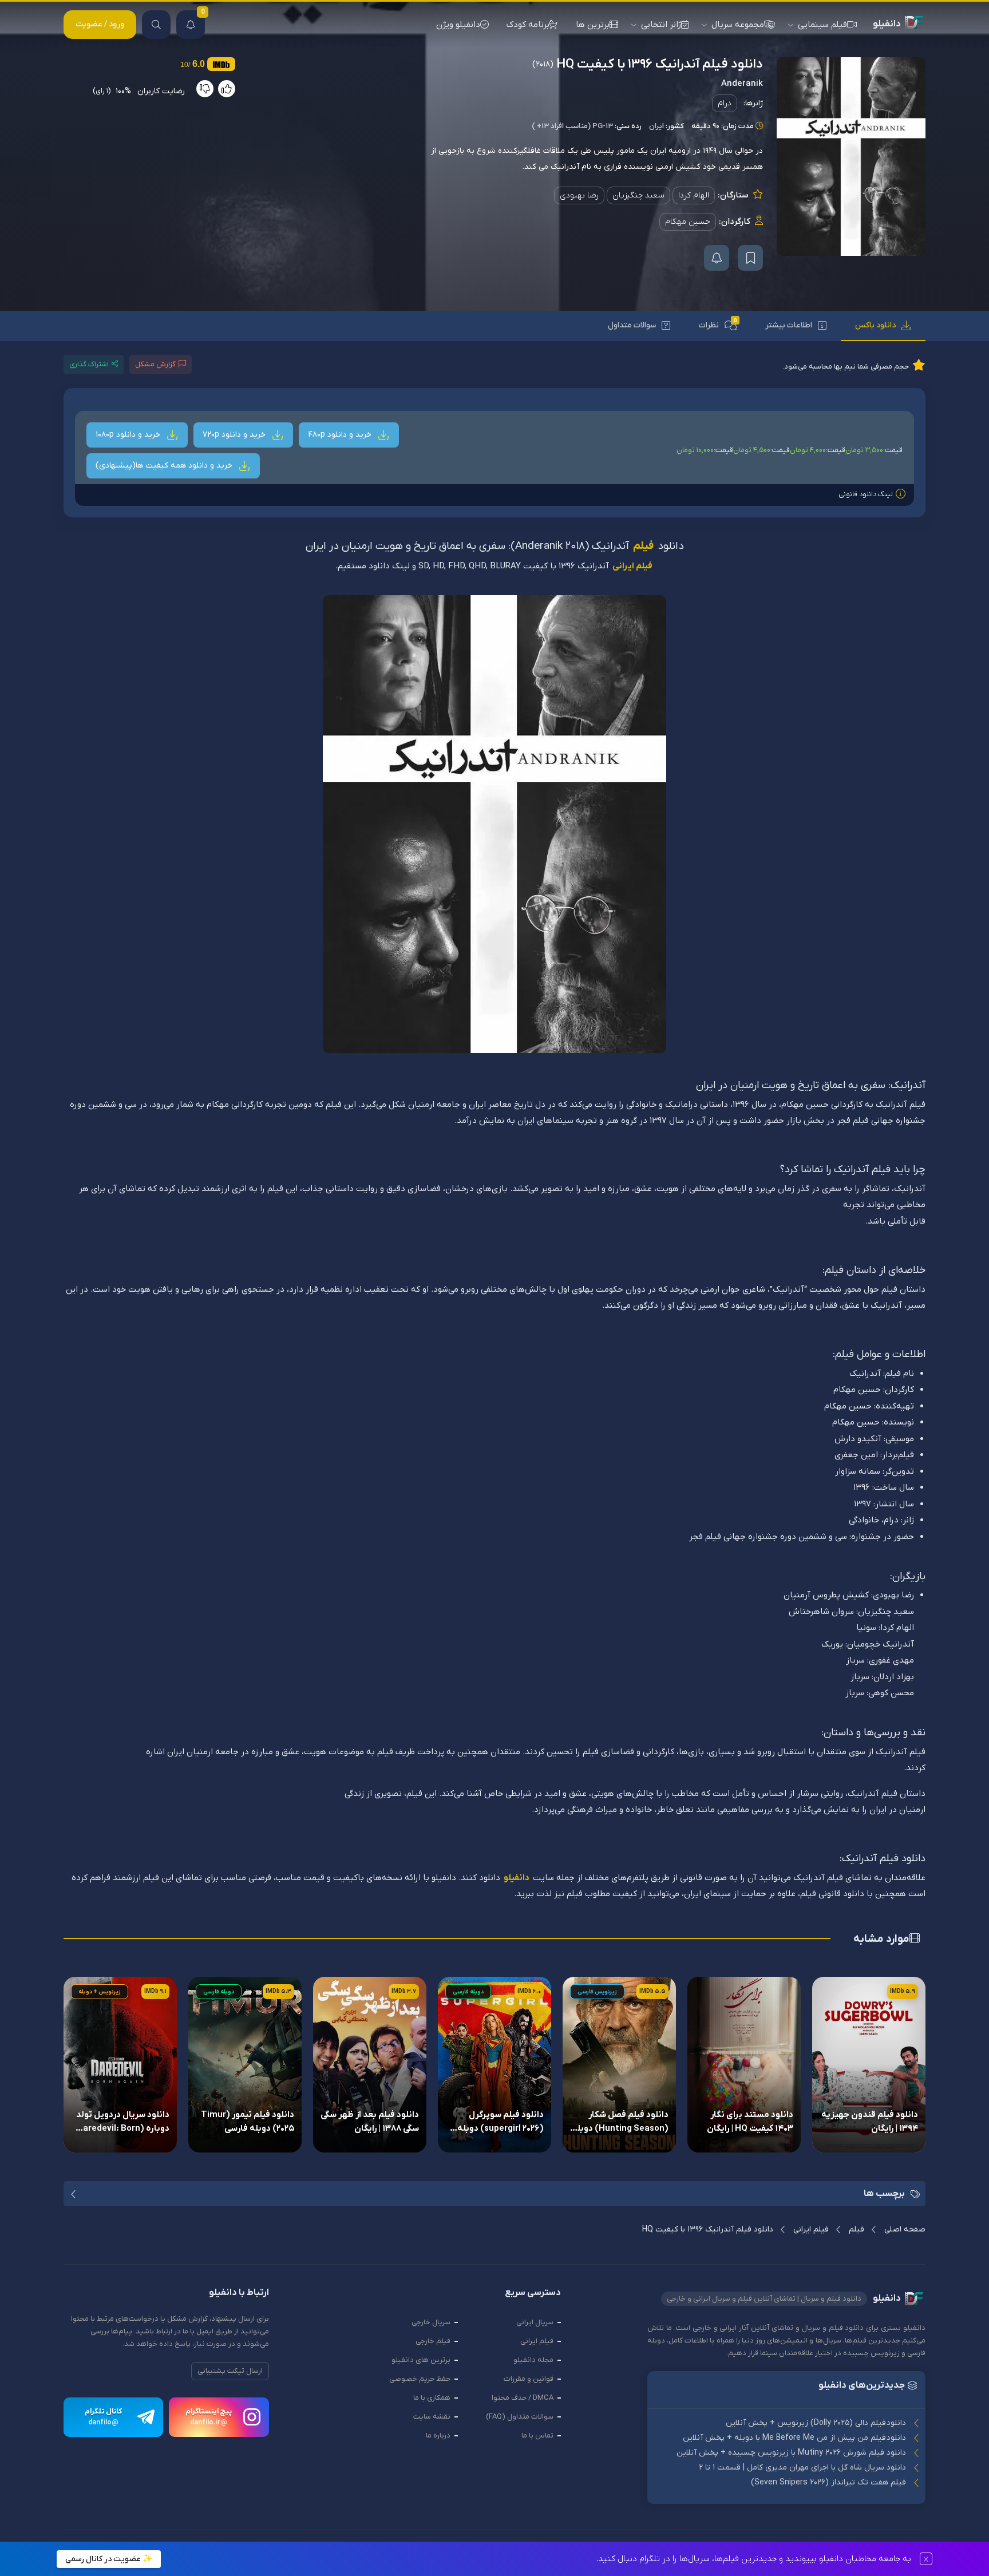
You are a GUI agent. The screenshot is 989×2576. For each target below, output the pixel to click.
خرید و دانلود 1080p (129, 435)
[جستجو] (156, 25)
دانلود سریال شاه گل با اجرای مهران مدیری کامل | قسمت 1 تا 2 (802, 2468)
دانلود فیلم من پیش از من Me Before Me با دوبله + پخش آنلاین (794, 2438)
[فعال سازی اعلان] (717, 258)
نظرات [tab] (718, 324)
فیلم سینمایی (822, 25)
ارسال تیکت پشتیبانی (230, 2371)
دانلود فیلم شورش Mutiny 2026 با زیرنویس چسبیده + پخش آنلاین (791, 2453)
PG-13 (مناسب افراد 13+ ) (572, 126)
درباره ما (438, 2435)
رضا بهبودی (579, 195)
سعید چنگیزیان (638, 195)
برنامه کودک (528, 25)
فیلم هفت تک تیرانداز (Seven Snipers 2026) (828, 2482)
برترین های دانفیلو (421, 2360)
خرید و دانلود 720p (235, 435)
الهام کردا (694, 195)
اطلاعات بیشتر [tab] (789, 325)
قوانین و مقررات (529, 2379)
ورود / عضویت (100, 24)
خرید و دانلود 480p (341, 435)
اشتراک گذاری (89, 364)
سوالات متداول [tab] (632, 325)
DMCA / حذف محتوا (523, 2398)
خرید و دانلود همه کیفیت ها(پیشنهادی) (165, 466)
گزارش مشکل (155, 364)
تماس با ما (537, 2435)
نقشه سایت (432, 2417)
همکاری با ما (432, 2398)
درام (725, 103)
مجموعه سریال (738, 25)
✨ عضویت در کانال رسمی (109, 2559)
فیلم (643, 547)
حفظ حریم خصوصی (420, 2379)
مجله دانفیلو (533, 2360)
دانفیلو (517, 1878)
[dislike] (205, 89)
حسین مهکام (688, 222)
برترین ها (593, 25)
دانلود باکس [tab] (875, 325)
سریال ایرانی (535, 2322)
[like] (227, 89)
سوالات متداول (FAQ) (520, 2417)
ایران (656, 126)
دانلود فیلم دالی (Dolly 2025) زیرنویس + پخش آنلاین (816, 2423)
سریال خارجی (431, 2322)
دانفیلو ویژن (458, 25)
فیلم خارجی (433, 2341)
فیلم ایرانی (632, 566)
